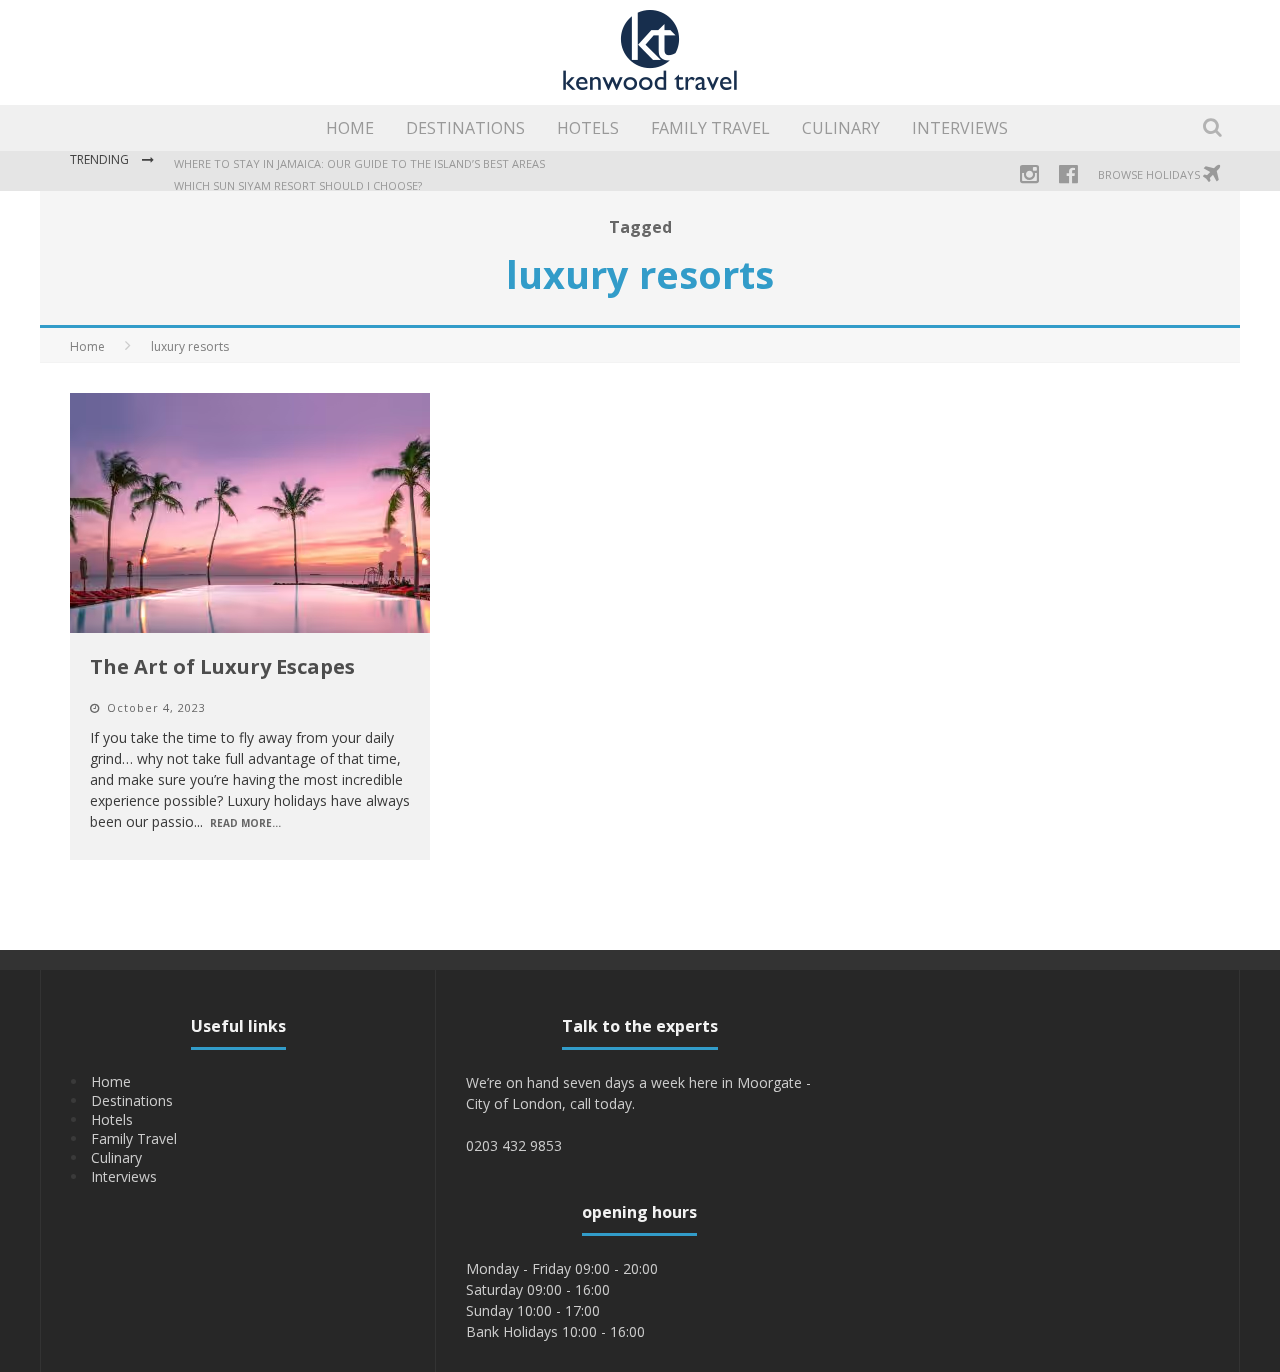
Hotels (588, 128)
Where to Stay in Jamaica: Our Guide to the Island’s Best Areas (359, 159)
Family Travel (710, 128)
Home (350, 128)
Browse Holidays (1150, 174)
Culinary (841, 128)
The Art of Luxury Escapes (222, 666)
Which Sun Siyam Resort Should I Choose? (298, 181)
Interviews (960, 128)
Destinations (465, 128)
